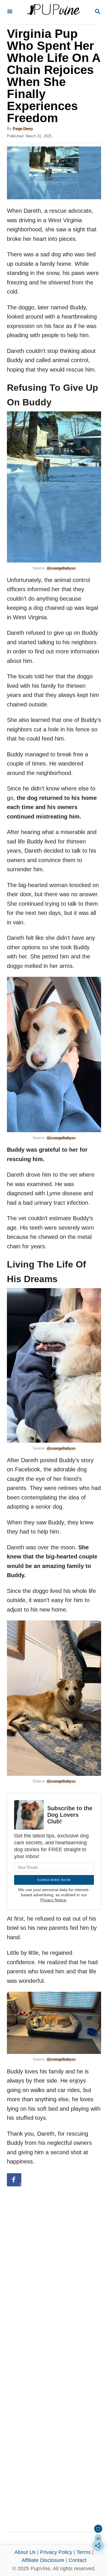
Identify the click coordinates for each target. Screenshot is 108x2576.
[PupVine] (53, 12)
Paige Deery (23, 129)
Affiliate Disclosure (43, 2560)
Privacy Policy (56, 2552)
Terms (84, 2552)
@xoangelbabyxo (61, 568)
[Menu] (10, 12)
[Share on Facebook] (14, 2180)
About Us (25, 2552)
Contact (77, 2560)
